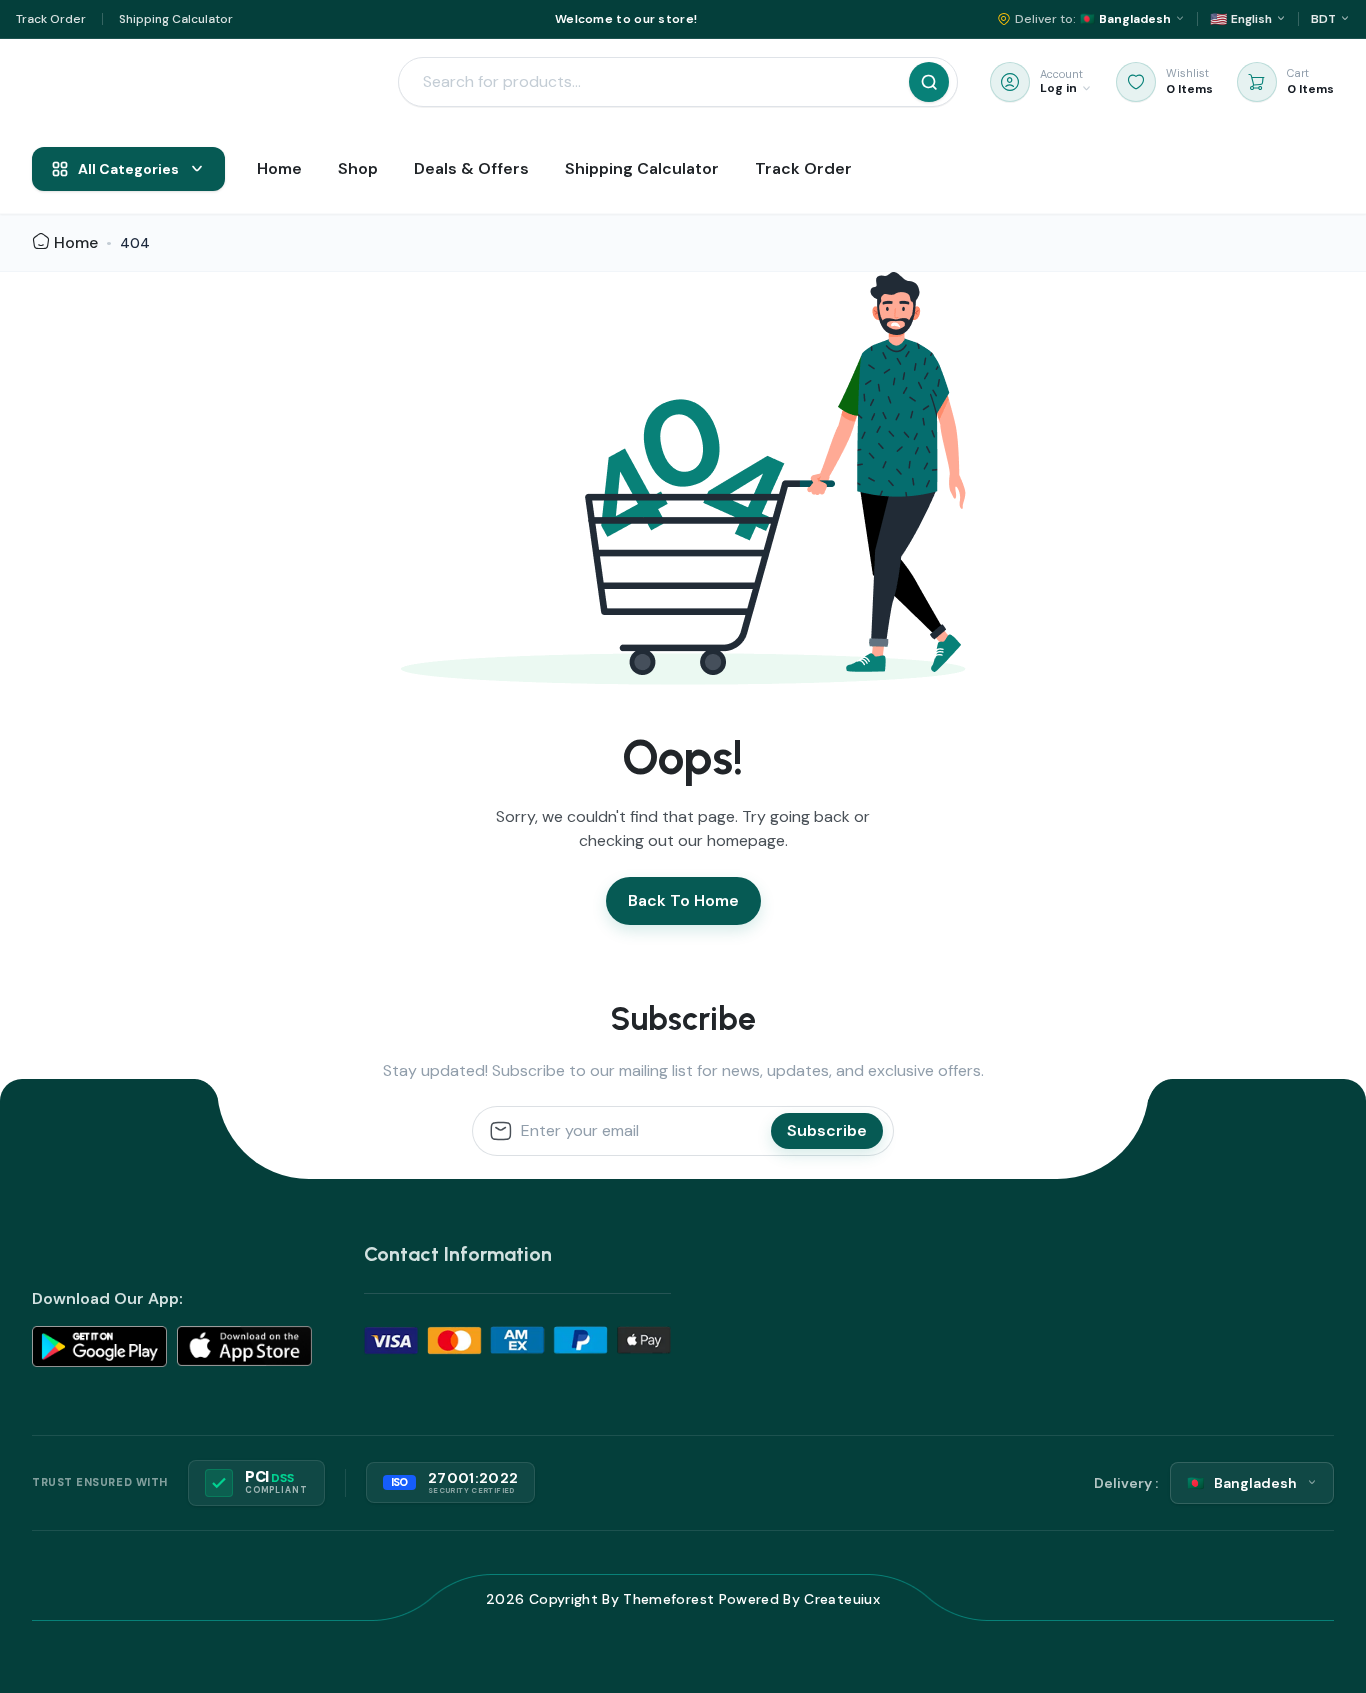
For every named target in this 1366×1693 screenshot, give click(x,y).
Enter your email (580, 1131)
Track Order (51, 19)
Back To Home (683, 900)
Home (76, 242)
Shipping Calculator (176, 19)
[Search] (929, 82)
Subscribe (827, 1130)
